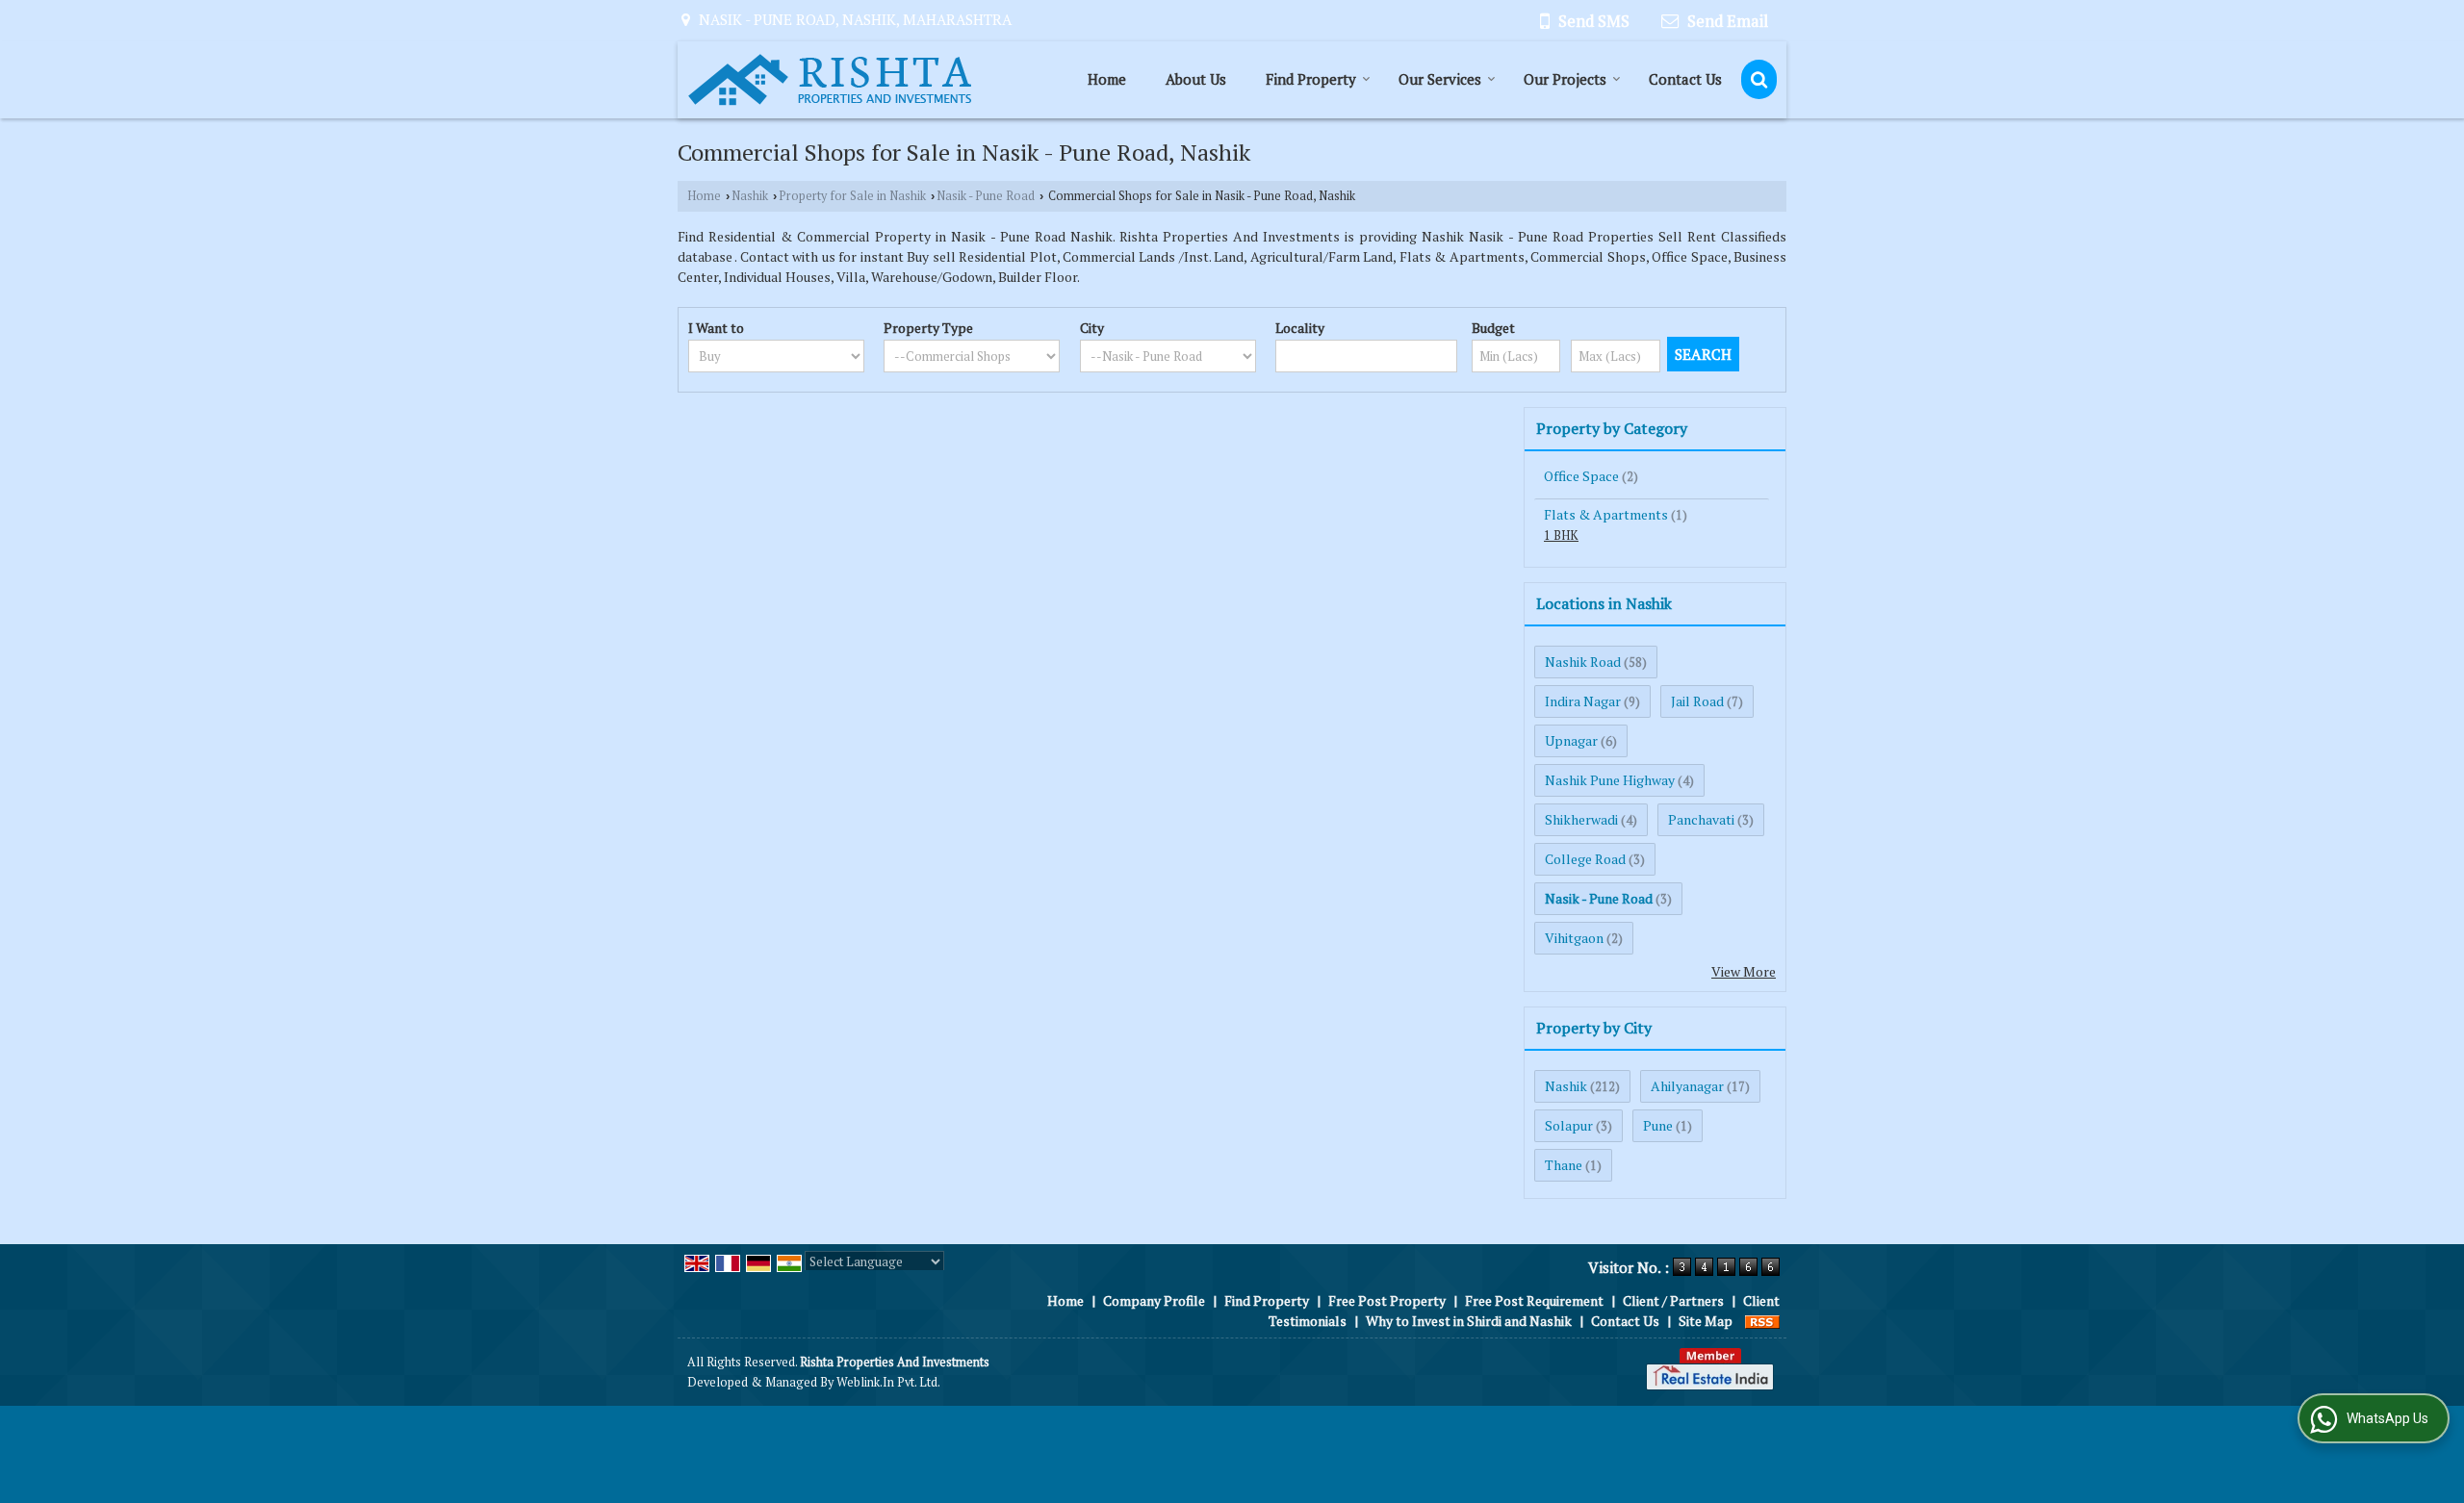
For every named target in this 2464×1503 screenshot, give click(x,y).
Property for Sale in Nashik (852, 196)
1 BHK (1561, 535)
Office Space (1581, 476)
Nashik (750, 196)
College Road (1585, 859)
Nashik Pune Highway (1610, 780)
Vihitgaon (1574, 938)
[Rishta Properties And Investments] (829, 80)
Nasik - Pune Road (986, 196)
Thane (1564, 1165)
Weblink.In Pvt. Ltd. (888, 1382)
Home (1107, 79)
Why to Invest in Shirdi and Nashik (1469, 1321)
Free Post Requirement (1534, 1300)
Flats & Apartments (1606, 514)
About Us (1196, 79)
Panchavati (1701, 819)
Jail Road (1697, 701)
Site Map (1706, 1321)
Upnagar (1571, 740)
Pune (1658, 1125)
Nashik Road (1583, 662)
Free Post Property (1387, 1300)
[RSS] (1762, 1321)
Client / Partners (1673, 1300)
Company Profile (1154, 1300)
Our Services (1440, 79)
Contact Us (1685, 79)
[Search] (1759, 79)
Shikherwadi (1581, 819)
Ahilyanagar (1687, 1086)
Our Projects (1565, 79)
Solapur (1569, 1125)
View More (1744, 971)
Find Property (1311, 79)
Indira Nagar (1583, 701)
